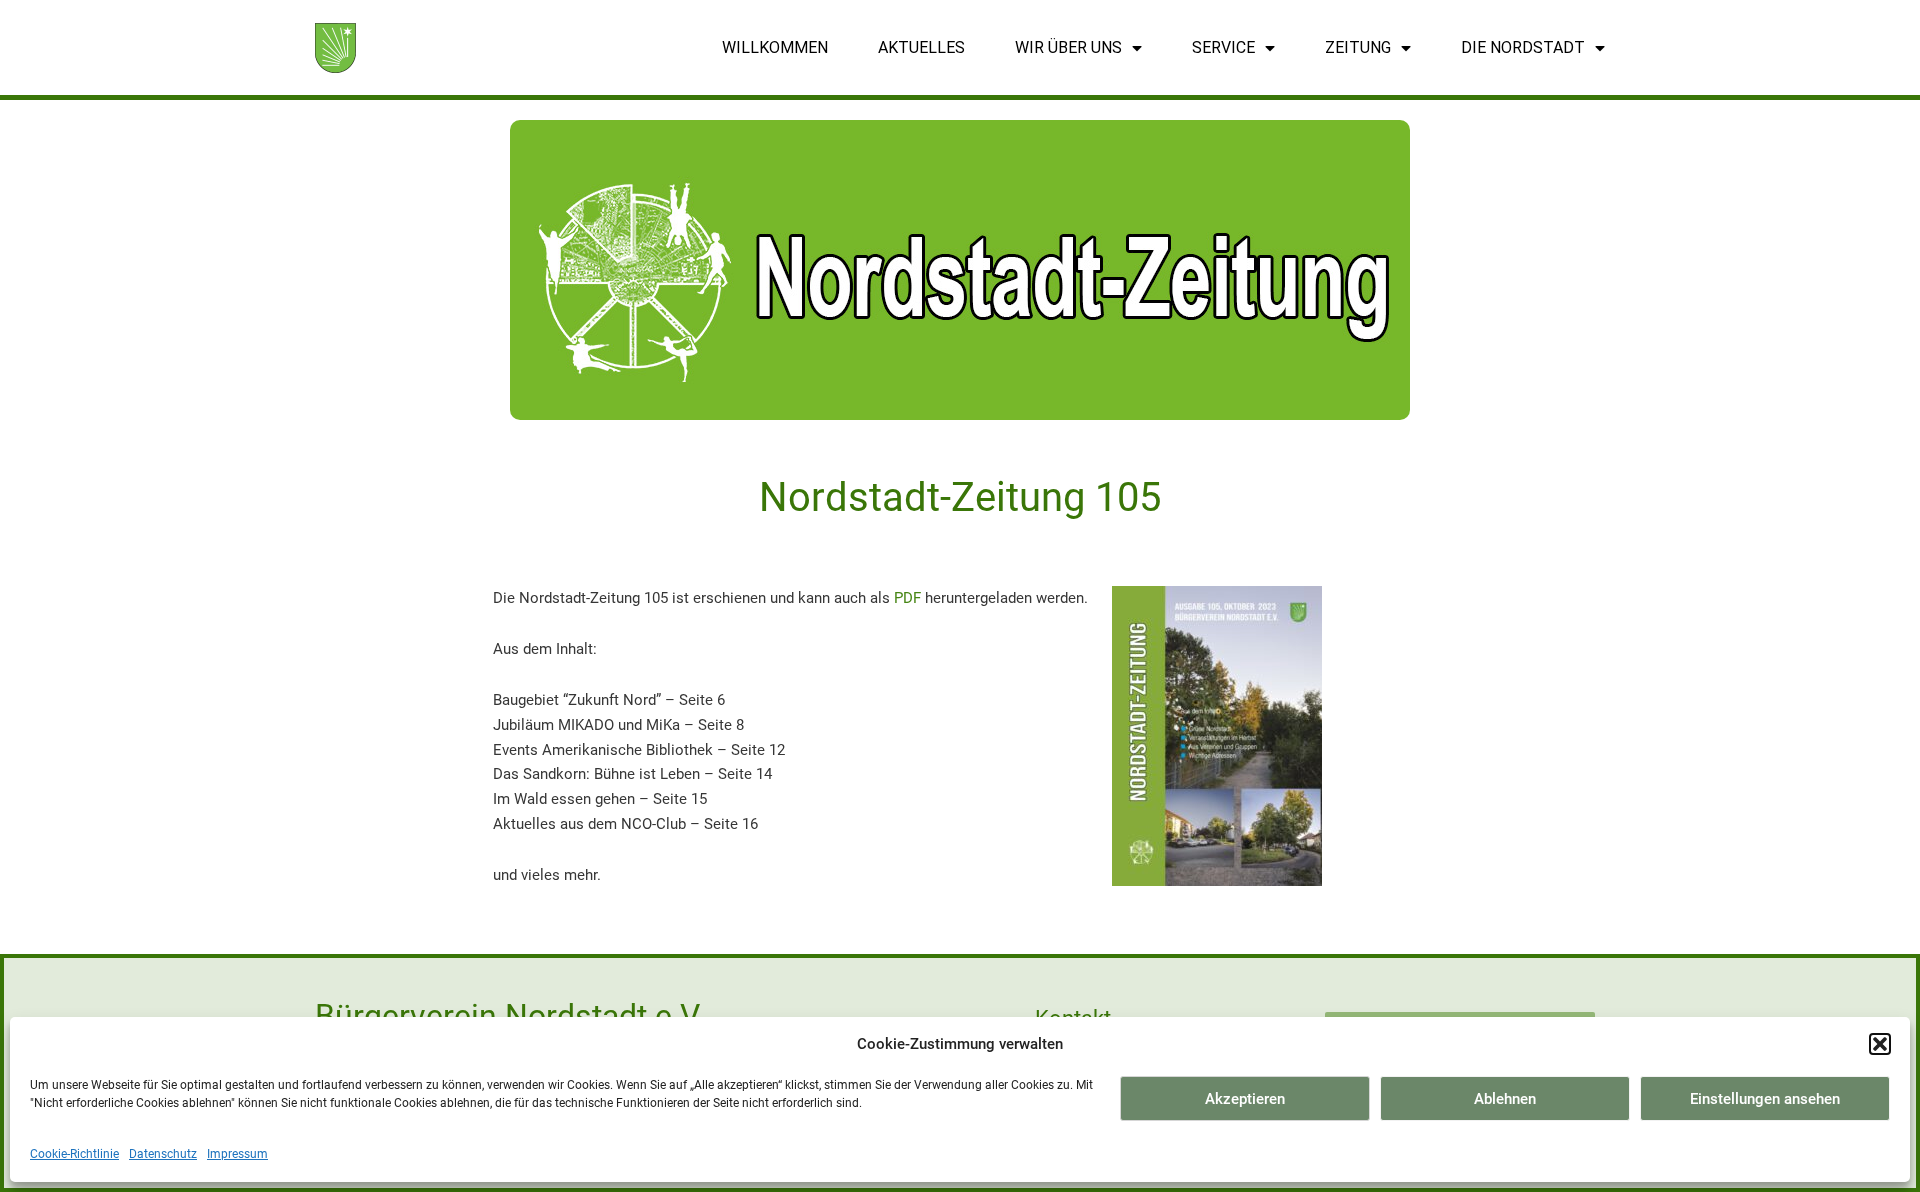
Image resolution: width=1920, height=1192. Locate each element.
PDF (907, 598)
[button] (1880, 1044)
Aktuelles (921, 47)
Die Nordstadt (1523, 47)
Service (1223, 47)
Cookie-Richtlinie (74, 1154)
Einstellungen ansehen (1765, 1099)
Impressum (237, 1154)
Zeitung (1358, 47)
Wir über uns (1068, 47)
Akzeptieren (1245, 1099)
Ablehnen (1505, 1099)
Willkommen (775, 47)
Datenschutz (163, 1154)
